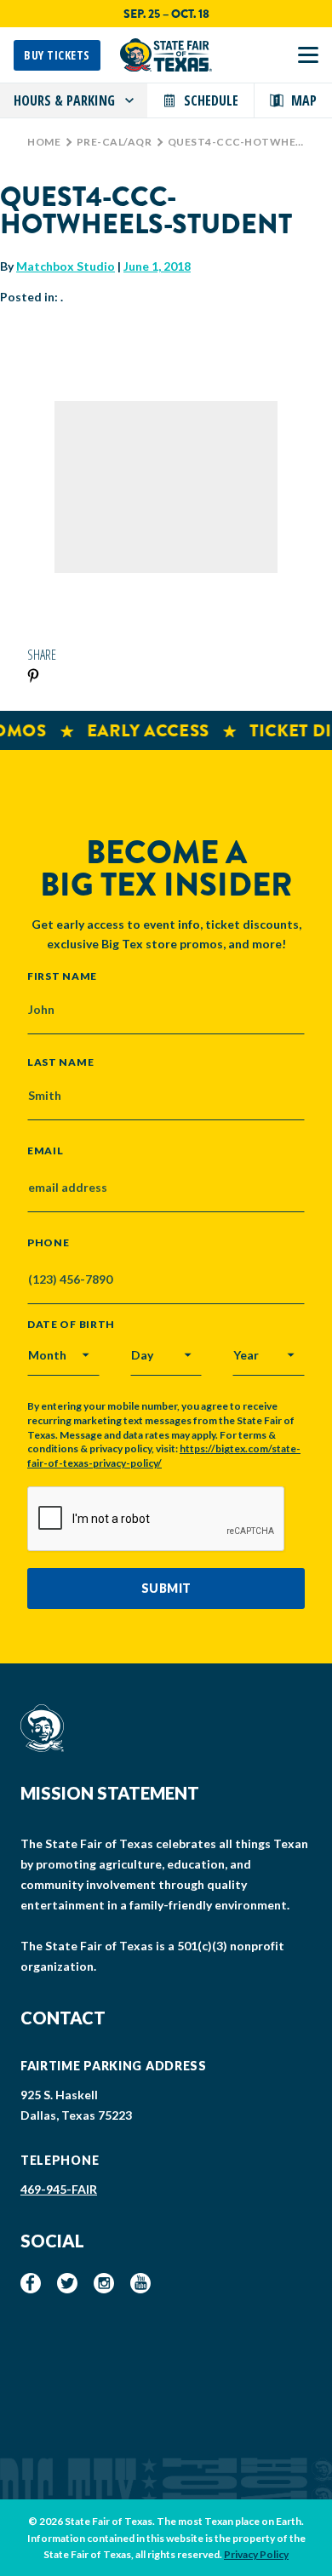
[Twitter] (67, 2283)
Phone (49, 1243)
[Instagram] (104, 2283)
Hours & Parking (64, 100)
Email (46, 1151)
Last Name (60, 1062)
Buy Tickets (57, 55)
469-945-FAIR (59, 2189)
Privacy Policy (256, 2554)
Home (44, 142)
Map (304, 100)
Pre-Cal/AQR (114, 142)
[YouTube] (140, 2283)
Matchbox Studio (66, 266)
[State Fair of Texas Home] (166, 55)
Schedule (211, 100)
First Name (62, 976)
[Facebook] (31, 2283)
